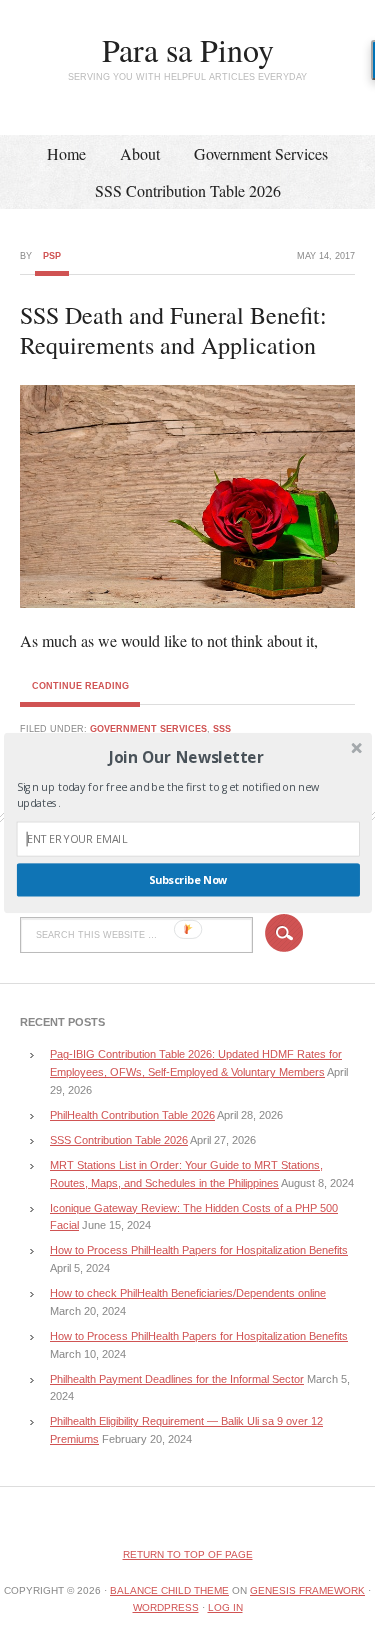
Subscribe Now (187, 880)
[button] (185, 756)
